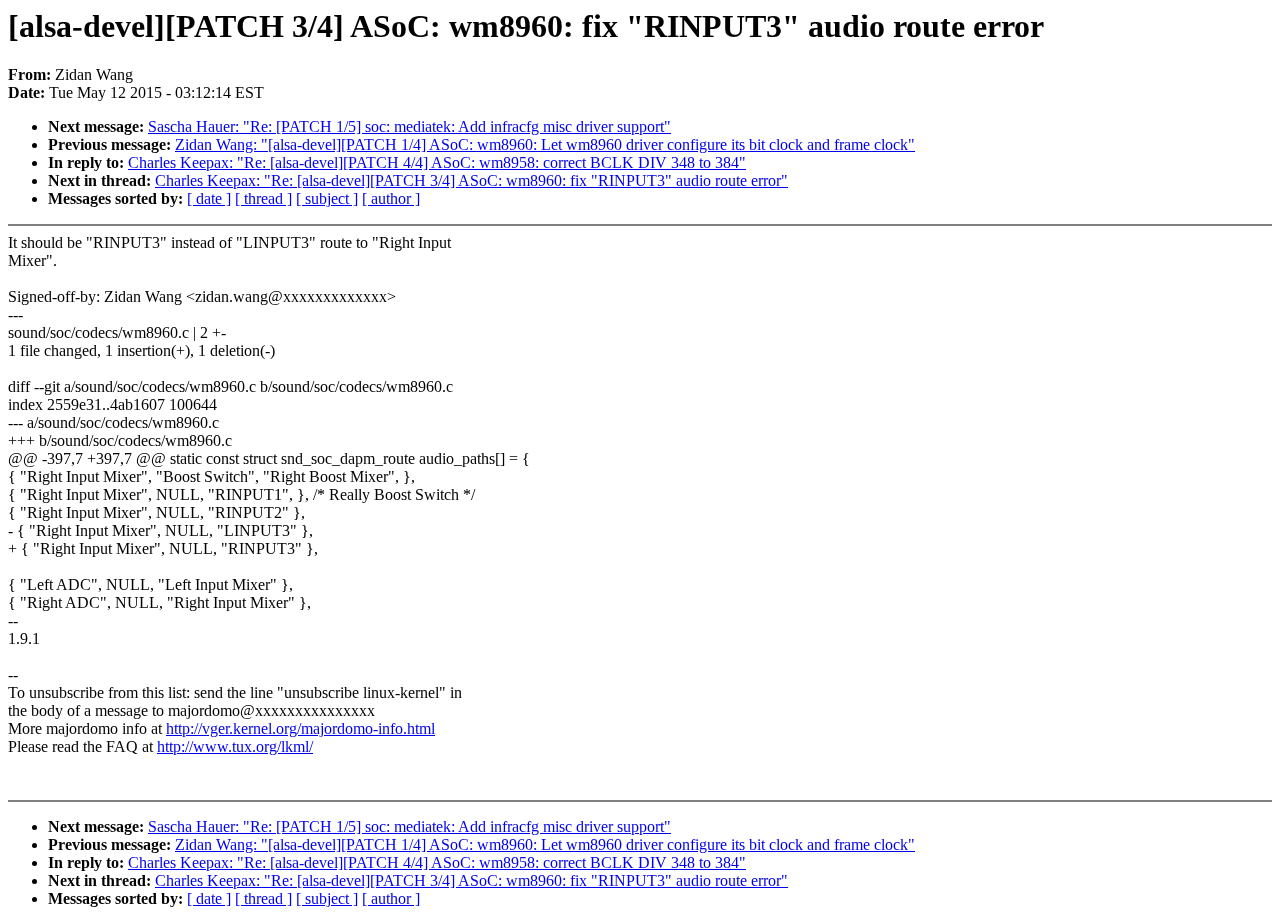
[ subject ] (327, 198)
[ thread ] (263, 198)
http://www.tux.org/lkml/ (235, 746)
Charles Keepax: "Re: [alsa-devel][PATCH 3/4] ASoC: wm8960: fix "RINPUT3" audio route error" (471, 180)
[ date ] (209, 198)
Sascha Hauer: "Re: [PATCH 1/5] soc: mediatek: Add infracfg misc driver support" (409, 126)
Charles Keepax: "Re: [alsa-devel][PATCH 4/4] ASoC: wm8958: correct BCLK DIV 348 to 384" (437, 162)
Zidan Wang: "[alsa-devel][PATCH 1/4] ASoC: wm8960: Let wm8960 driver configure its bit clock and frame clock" (545, 144)
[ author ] (391, 198)
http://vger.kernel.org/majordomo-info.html (300, 728)
